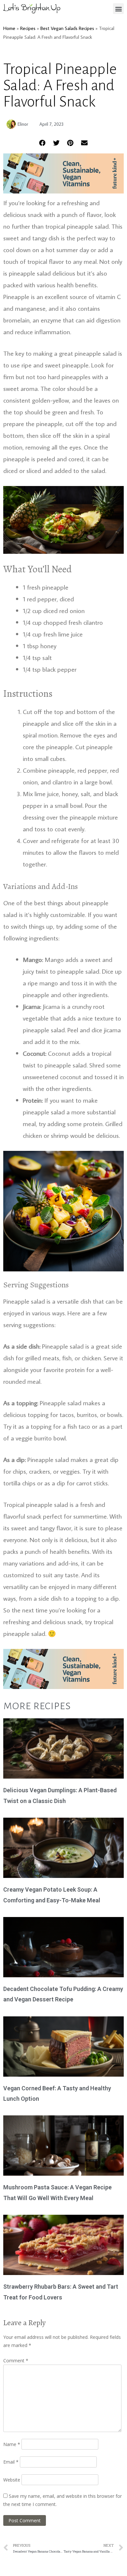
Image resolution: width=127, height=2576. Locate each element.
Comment (16, 2361)
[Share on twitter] (56, 143)
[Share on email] (85, 143)
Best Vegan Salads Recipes (67, 28)
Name (12, 2444)
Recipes (28, 28)
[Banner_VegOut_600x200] (63, 191)
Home (9, 28)
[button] (118, 9)
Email (11, 2462)
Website (12, 2480)
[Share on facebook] (42, 143)
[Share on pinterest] (71, 143)
